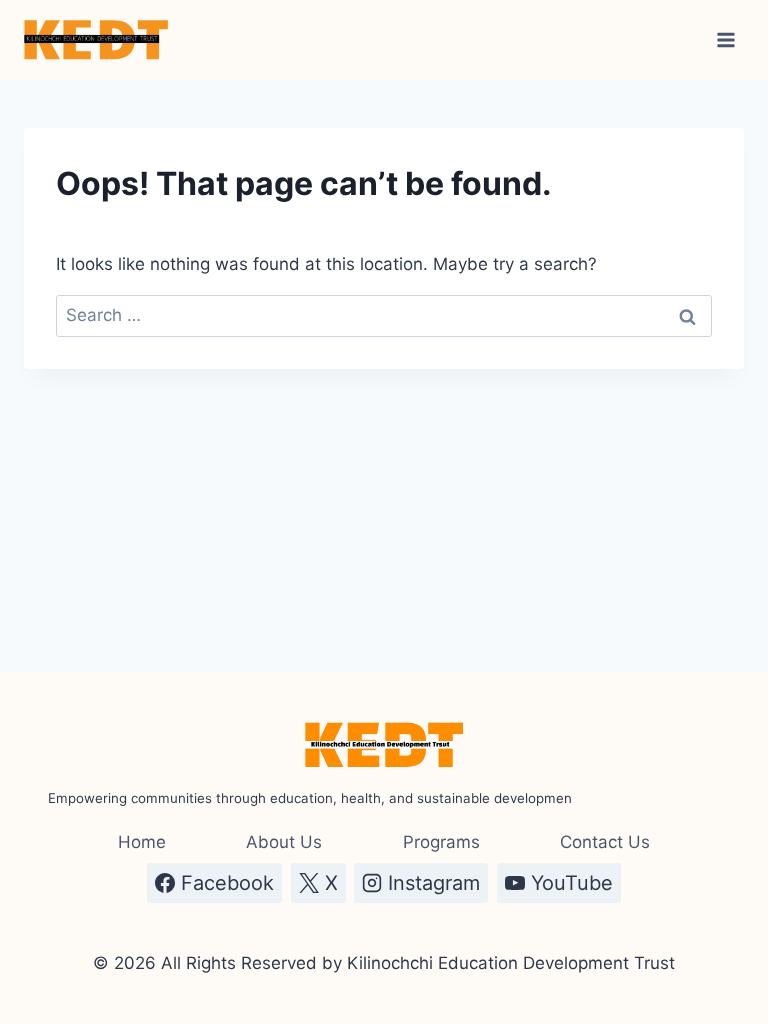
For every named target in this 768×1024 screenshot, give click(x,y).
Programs (441, 842)
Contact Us (605, 842)
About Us (284, 842)
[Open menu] (725, 39)
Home (142, 842)
